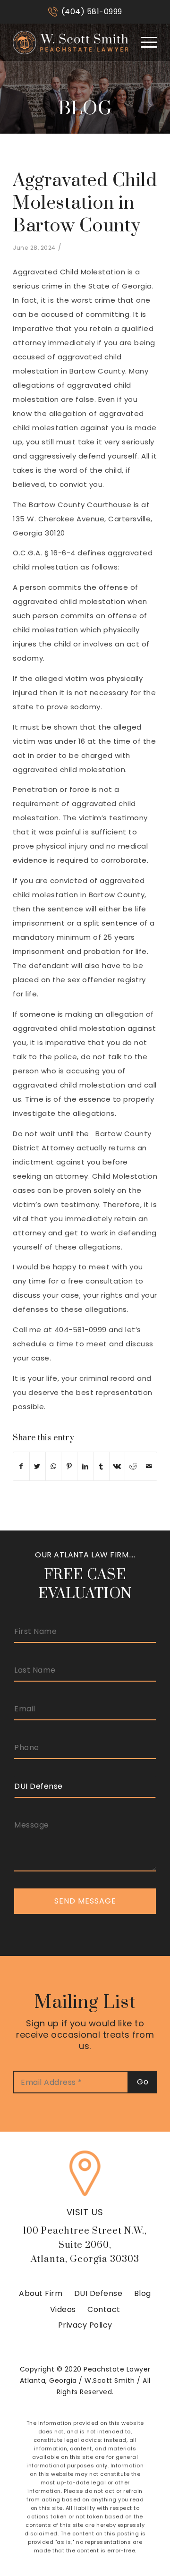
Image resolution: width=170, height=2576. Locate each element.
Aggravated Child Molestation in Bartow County (85, 203)
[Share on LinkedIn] (85, 1466)
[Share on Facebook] (21, 1466)
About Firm (41, 2293)
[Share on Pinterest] (69, 1466)
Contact (104, 2309)
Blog (143, 2293)
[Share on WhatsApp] (54, 1466)
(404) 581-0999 (92, 12)
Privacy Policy (85, 2325)
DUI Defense (98, 2293)
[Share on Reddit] (133, 1466)
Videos (63, 2309)
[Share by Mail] (149, 1466)
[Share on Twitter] (38, 1466)
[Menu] (144, 42)
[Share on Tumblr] (101, 1466)
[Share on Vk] (117, 1466)
